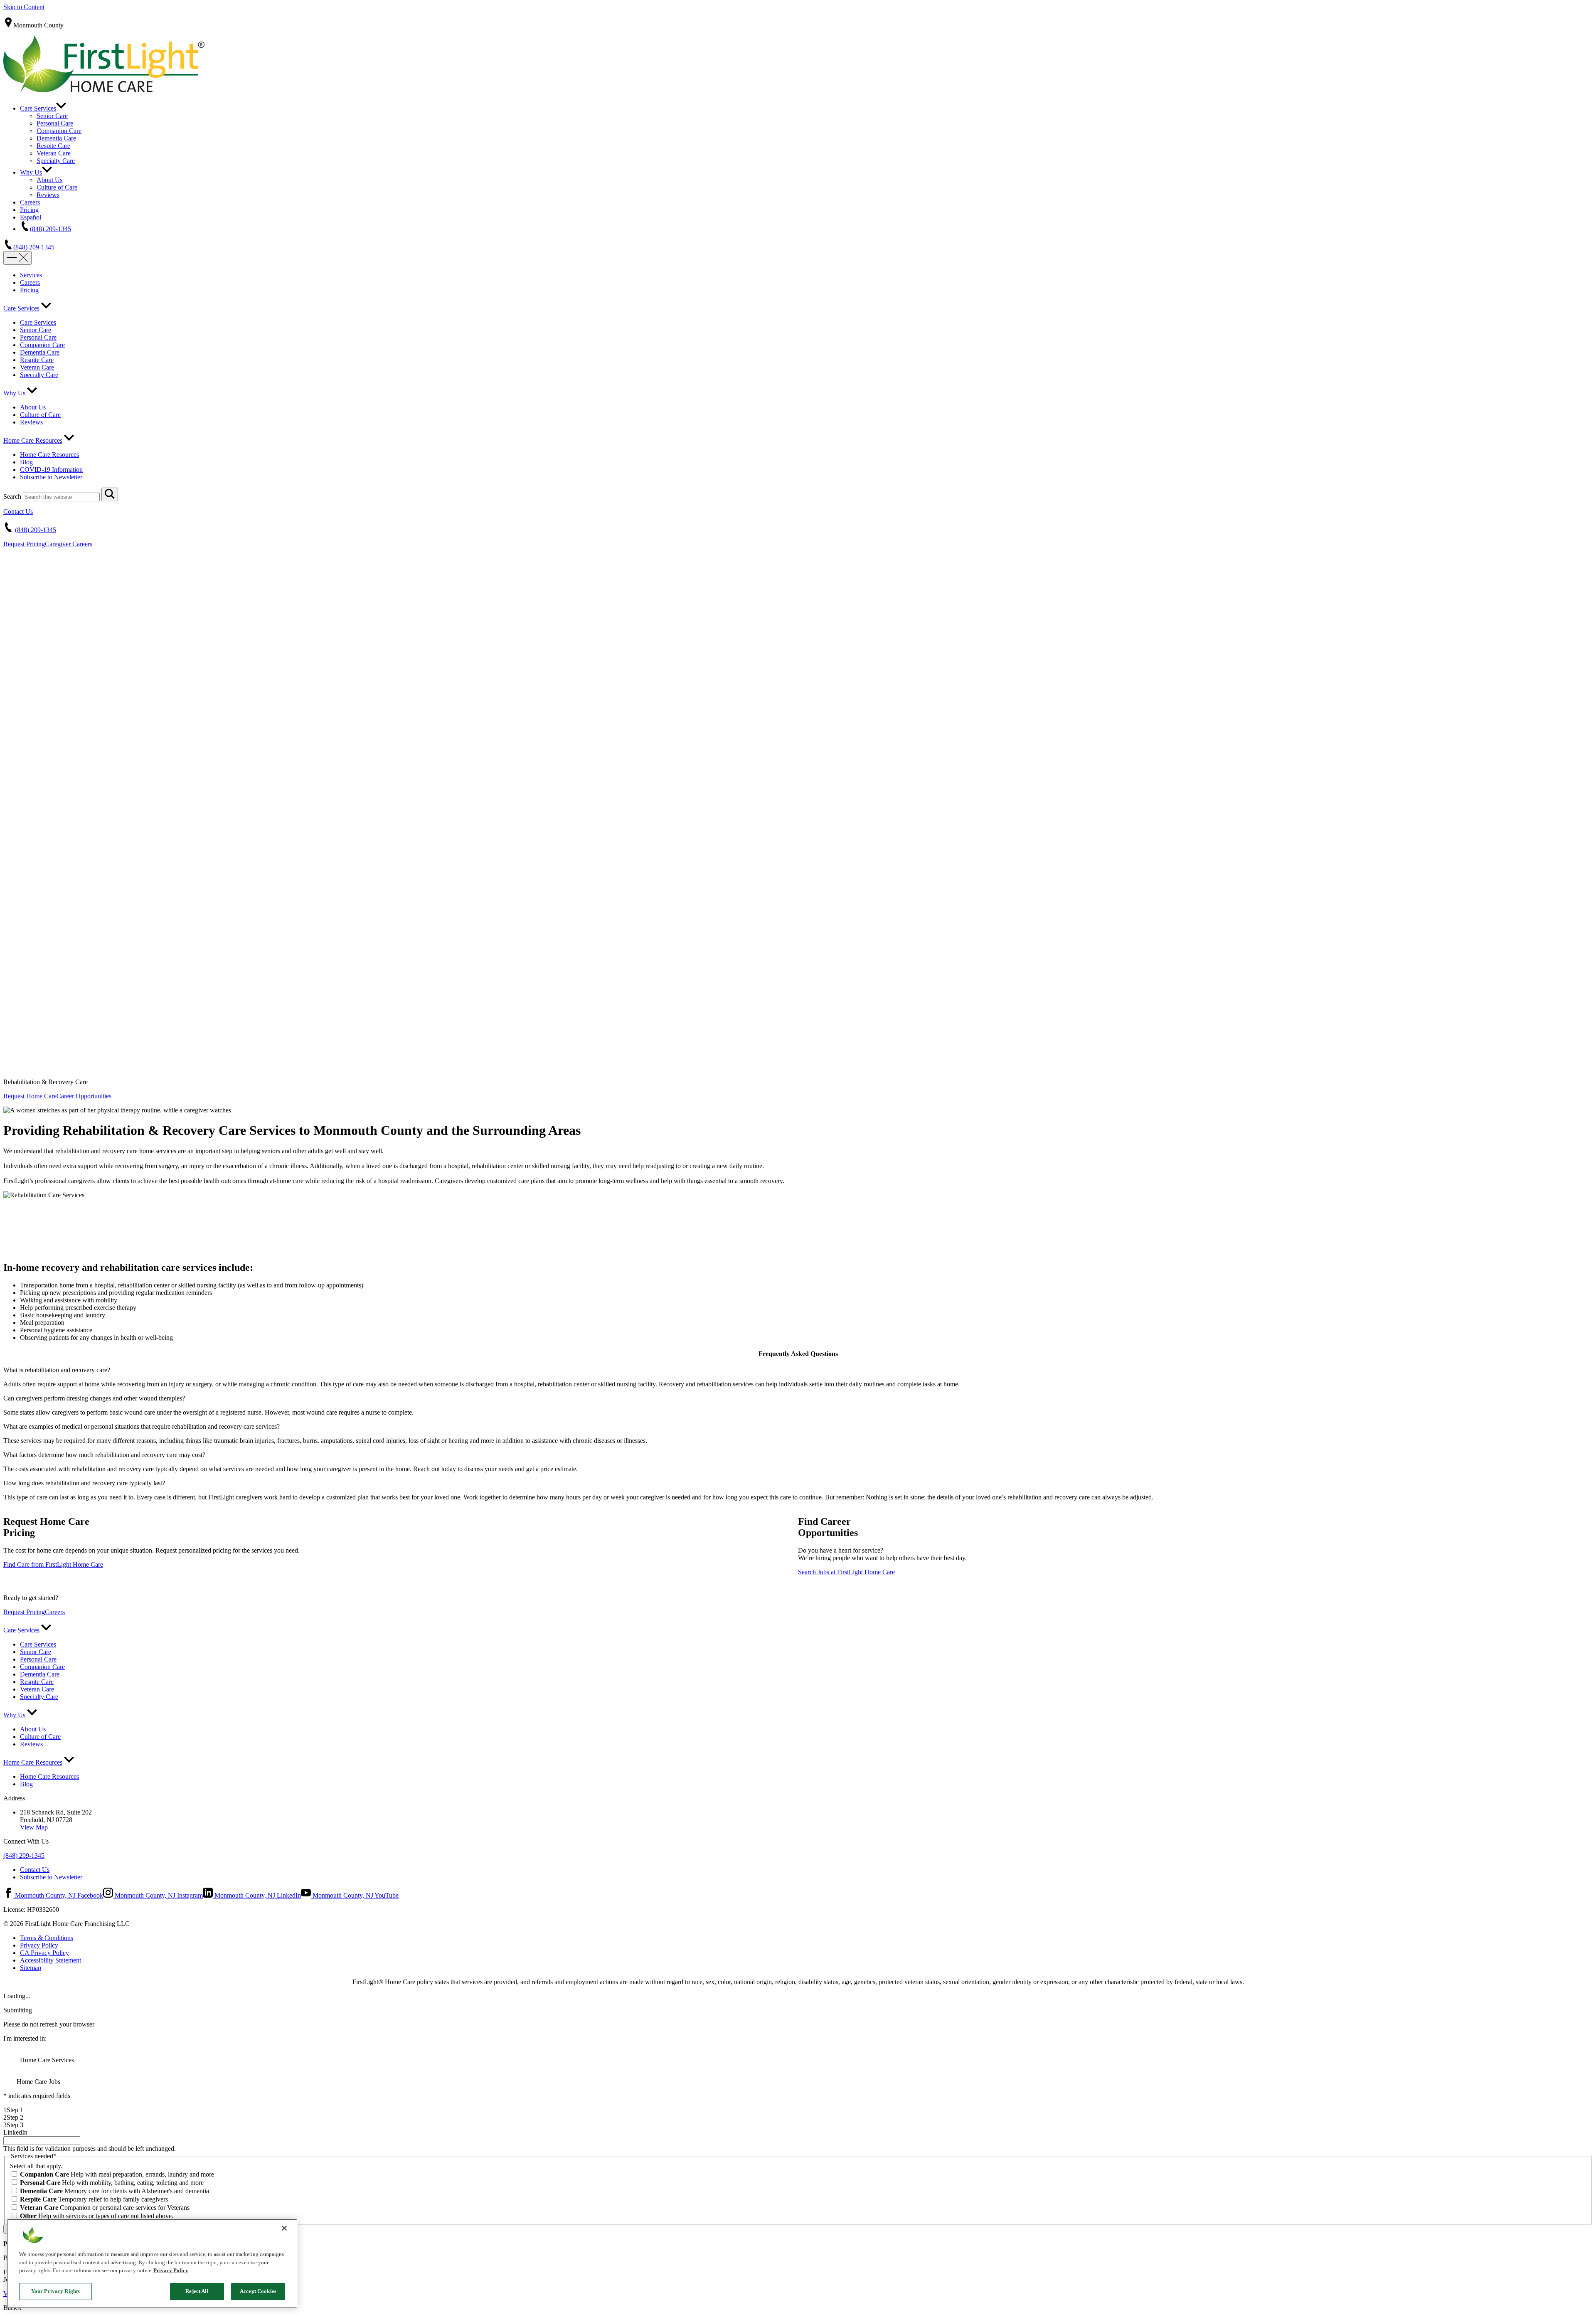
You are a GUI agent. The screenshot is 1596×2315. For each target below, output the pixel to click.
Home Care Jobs (38, 2082)
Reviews (48, 195)
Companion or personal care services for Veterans (105, 2208)
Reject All (197, 2291)
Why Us (31, 172)
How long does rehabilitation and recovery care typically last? (84, 1483)
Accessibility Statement (50, 1960)
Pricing (29, 210)
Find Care (53, 1564)
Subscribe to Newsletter (51, 477)
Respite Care (53, 146)
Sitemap (31, 1968)
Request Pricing (24, 544)
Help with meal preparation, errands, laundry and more (117, 2174)
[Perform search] (110, 494)
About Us (49, 180)
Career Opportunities (84, 1096)
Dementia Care (56, 138)
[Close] (284, 2228)
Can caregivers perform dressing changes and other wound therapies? (94, 1398)
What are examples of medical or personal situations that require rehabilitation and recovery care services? (142, 1426)
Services (31, 275)
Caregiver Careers (69, 544)
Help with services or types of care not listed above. (97, 2216)
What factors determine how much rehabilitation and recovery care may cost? (104, 1455)
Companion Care (59, 131)
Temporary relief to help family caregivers (94, 2199)
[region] (152, 2264)
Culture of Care (57, 187)
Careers (30, 202)
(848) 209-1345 (50, 229)
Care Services (38, 108)
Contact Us (18, 512)
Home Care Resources (33, 440)
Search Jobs (846, 1572)
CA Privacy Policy (44, 1953)
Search (12, 497)
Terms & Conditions (47, 1938)
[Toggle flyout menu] (17, 258)
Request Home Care (30, 1096)
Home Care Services (46, 2060)
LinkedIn (15, 2132)
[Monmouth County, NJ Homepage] (104, 90)
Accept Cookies (258, 2291)
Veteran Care (54, 153)
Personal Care (55, 123)
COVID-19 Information (51, 470)
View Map (34, 1827)
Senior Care (52, 116)
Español (31, 217)
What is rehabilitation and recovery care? (57, 1370)
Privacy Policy (39, 1945)
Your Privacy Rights (55, 2291)
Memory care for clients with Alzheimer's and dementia (115, 2191)
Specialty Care (56, 161)
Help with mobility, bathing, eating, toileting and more (112, 2183)
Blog (26, 462)
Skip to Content (24, 7)
